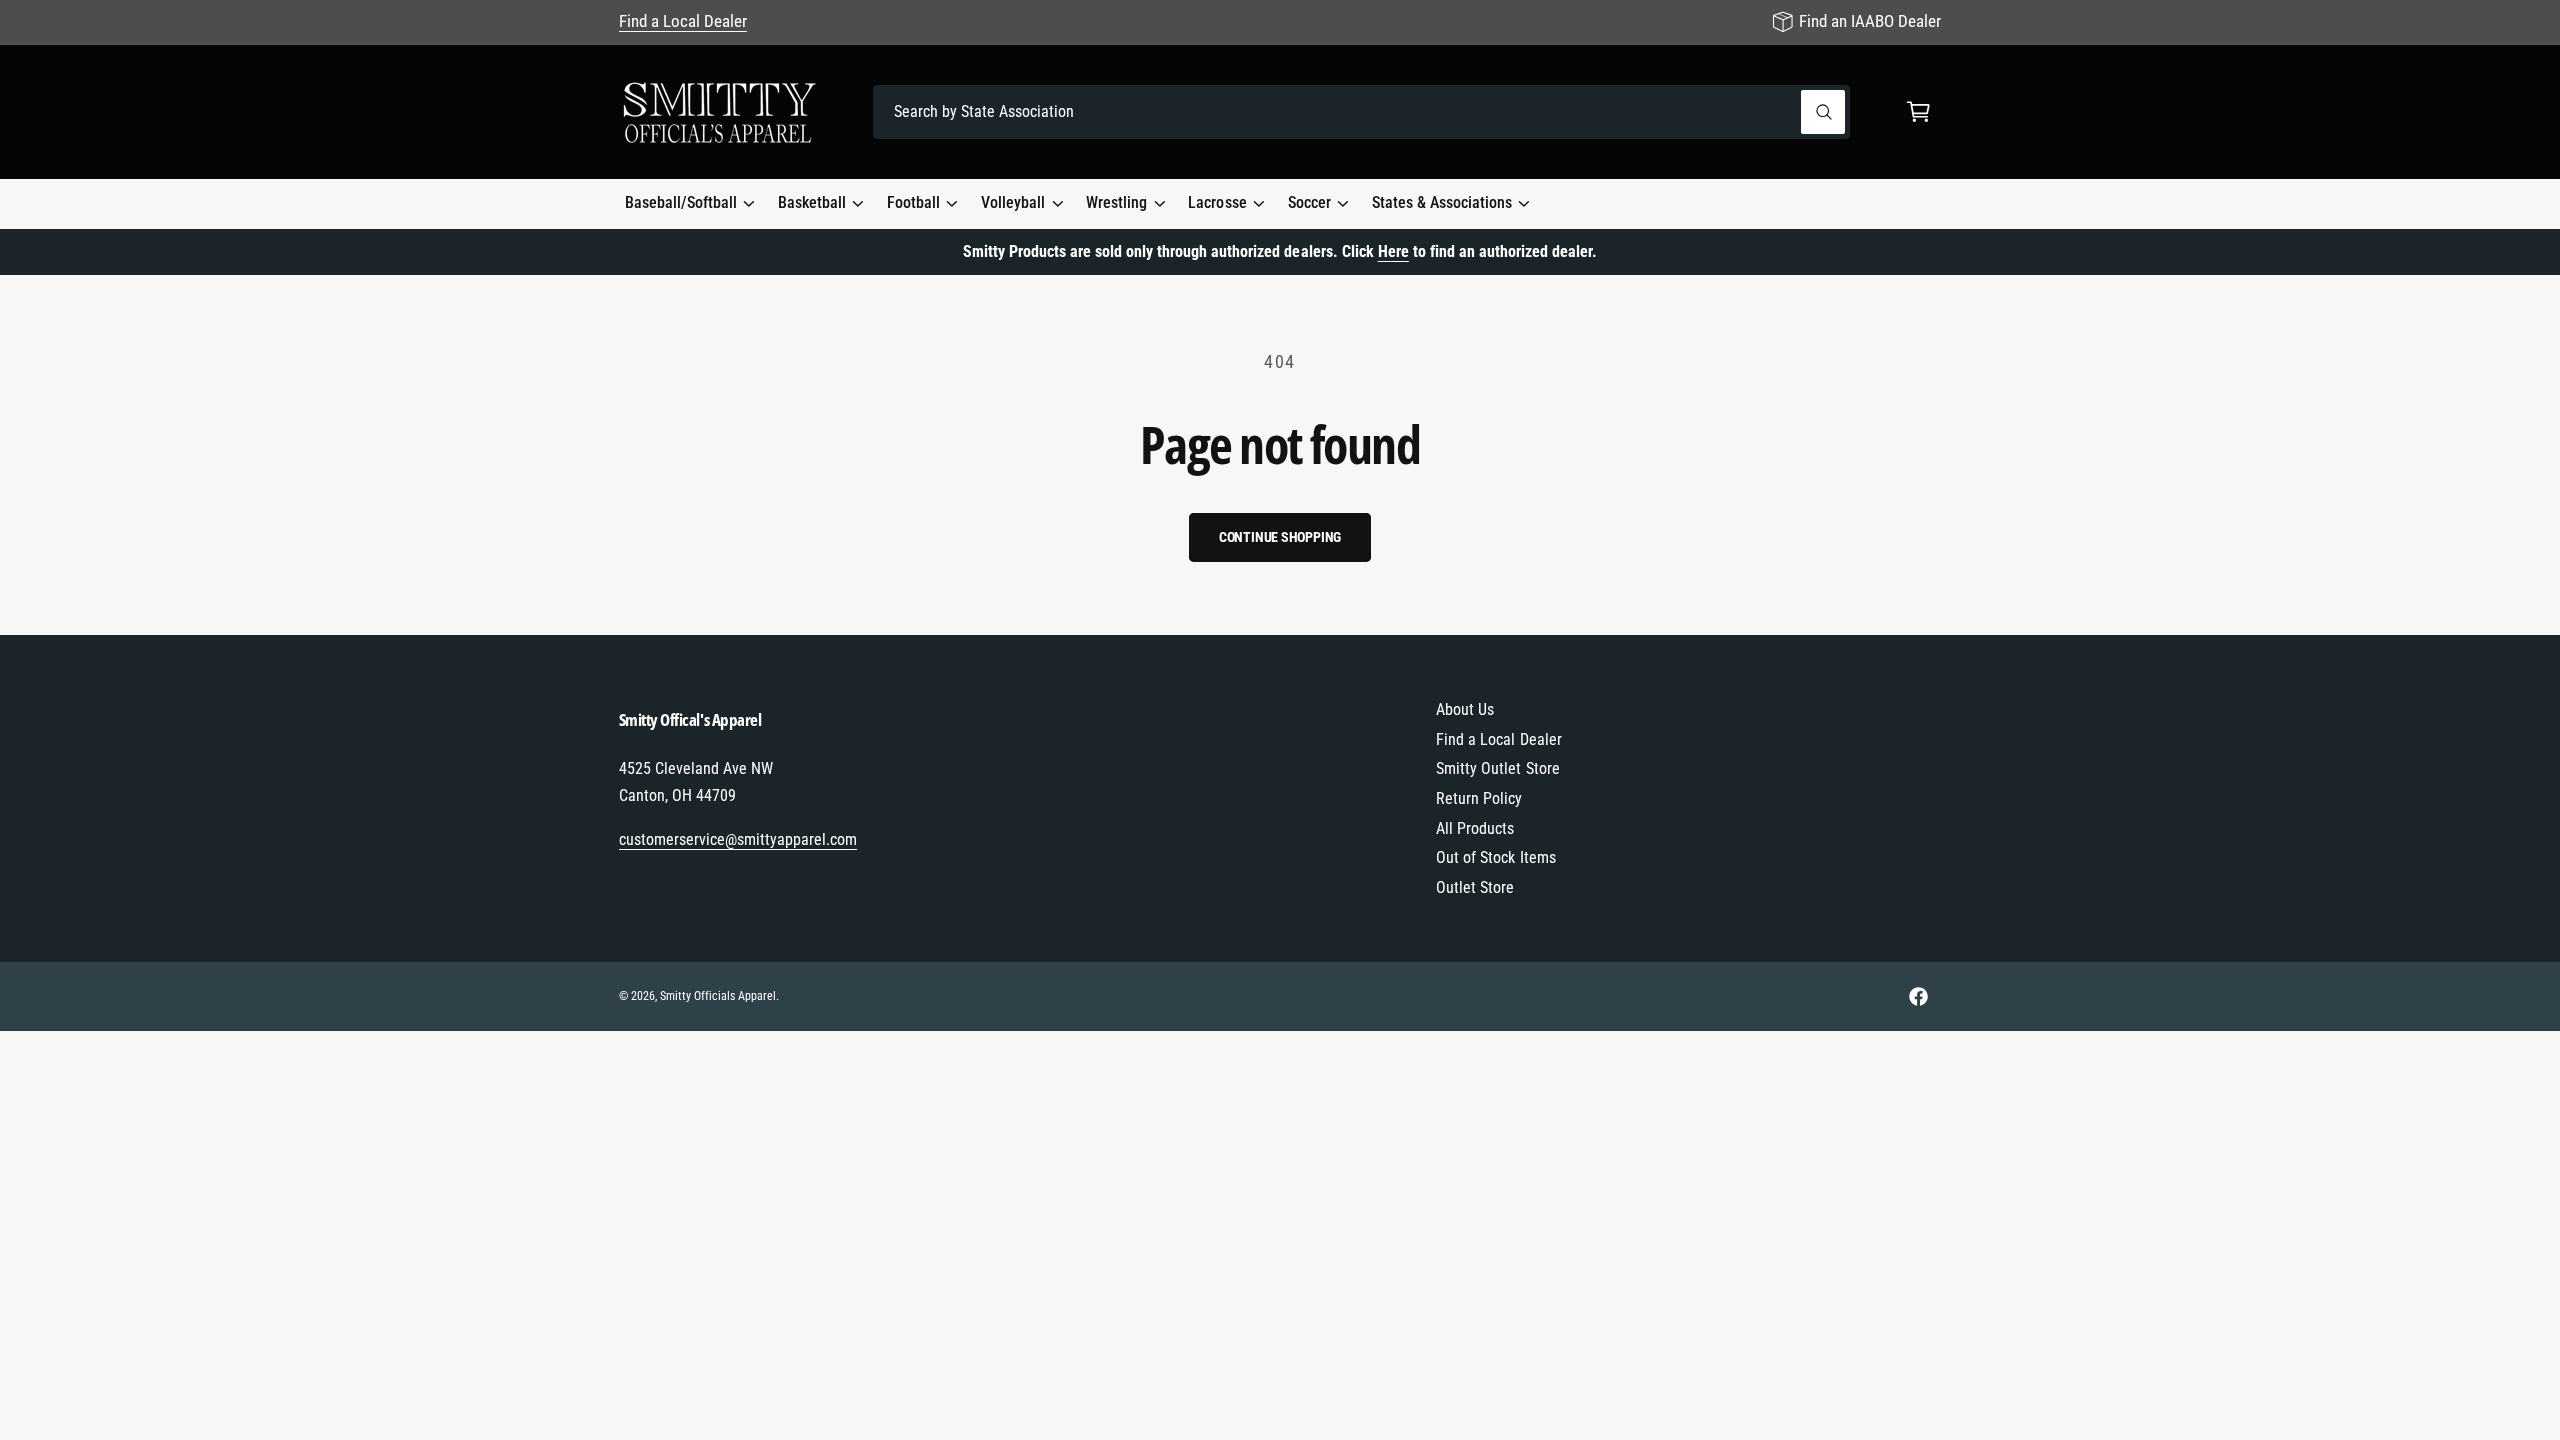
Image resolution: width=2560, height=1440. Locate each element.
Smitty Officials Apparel (718, 996)
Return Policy (1479, 798)
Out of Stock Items (1495, 857)
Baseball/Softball (681, 202)
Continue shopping (1280, 537)
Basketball (812, 202)
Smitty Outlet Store (1497, 768)
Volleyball (1013, 202)
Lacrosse (1217, 202)
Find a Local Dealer (683, 21)
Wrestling (1116, 202)
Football (913, 202)
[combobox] (1361, 112)
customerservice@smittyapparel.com (738, 839)
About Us (1465, 709)
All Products (1475, 828)
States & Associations (1442, 202)
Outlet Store (1475, 887)
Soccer (1309, 202)
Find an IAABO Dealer (1870, 21)
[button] (1918, 112)
